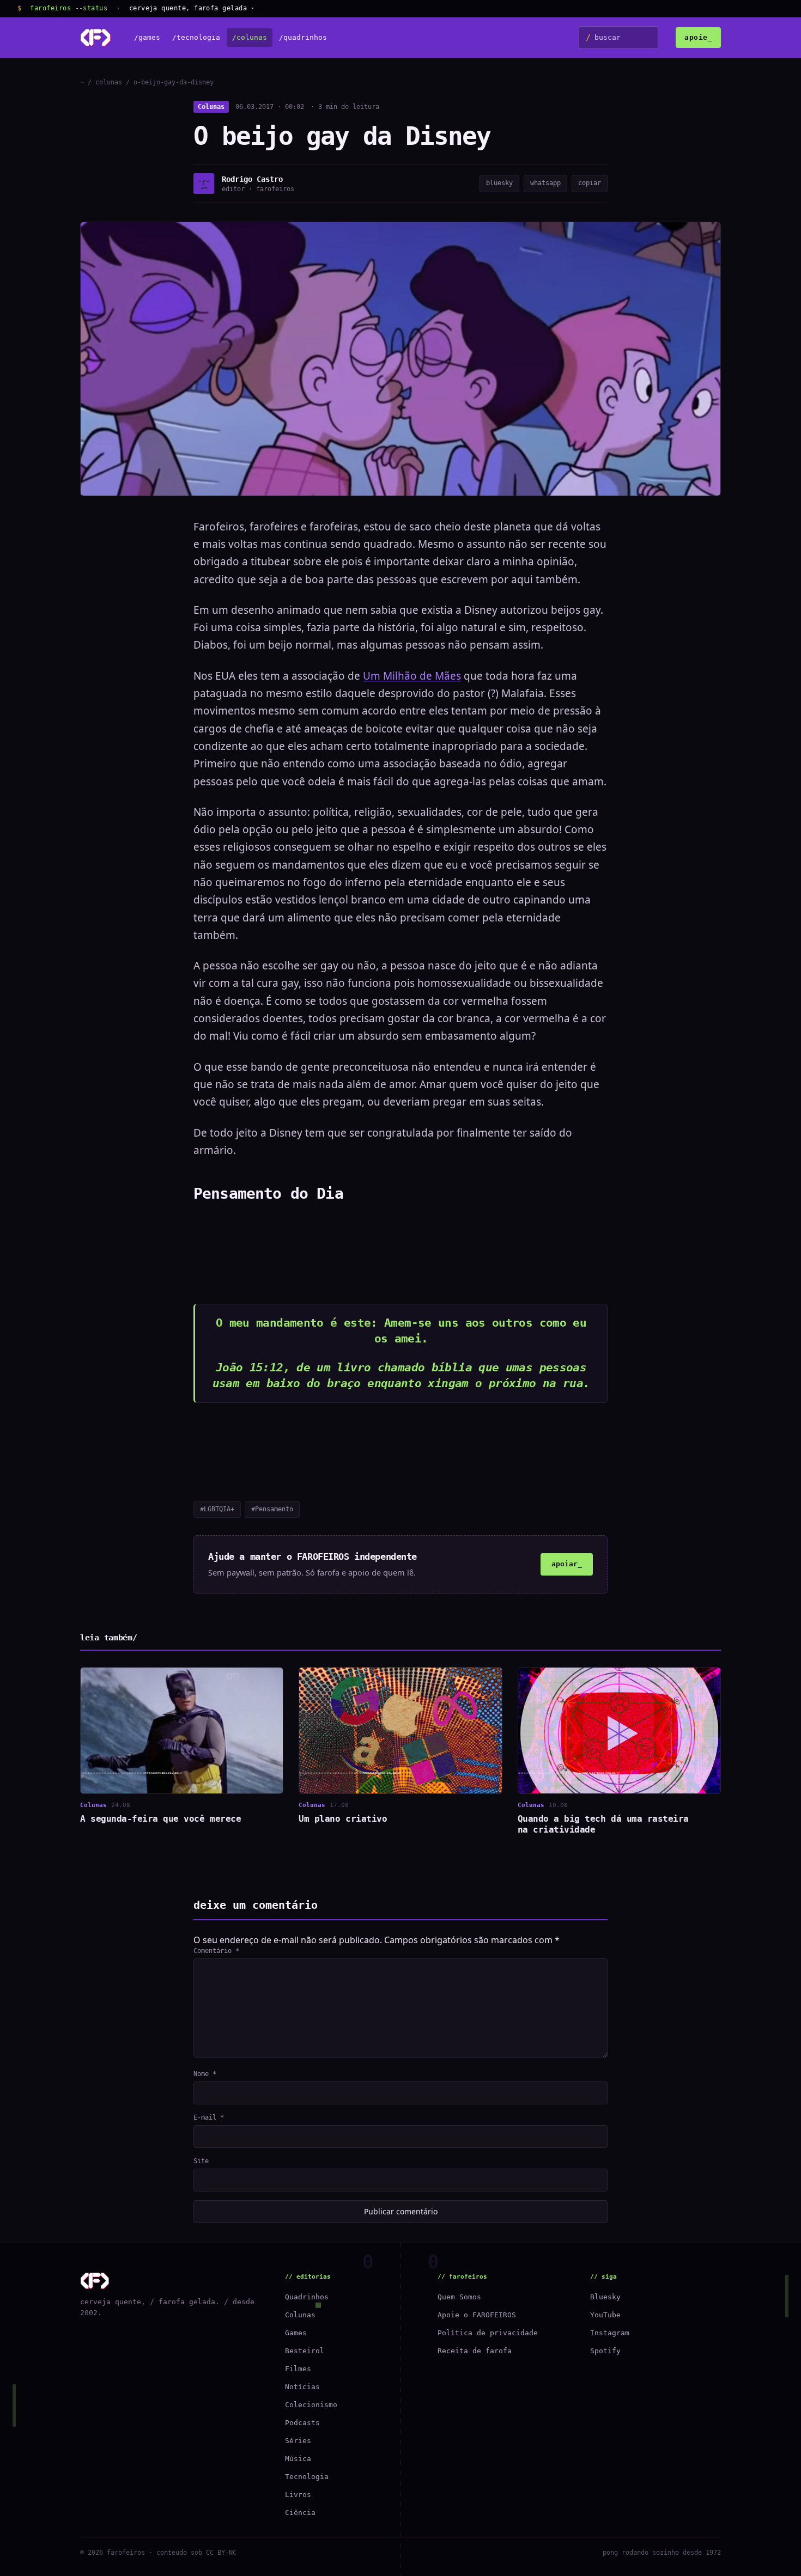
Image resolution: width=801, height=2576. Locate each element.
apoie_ (698, 37)
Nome (205, 2074)
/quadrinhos (303, 38)
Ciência (300, 2513)
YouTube (605, 2315)
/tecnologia (196, 38)
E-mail (209, 2117)
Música (298, 2459)
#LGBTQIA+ (217, 1509)
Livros (298, 2495)
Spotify (605, 2351)
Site (201, 2161)
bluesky (499, 183)
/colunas (250, 38)
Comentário (216, 1951)
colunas (109, 82)
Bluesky (605, 2297)
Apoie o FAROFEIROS (477, 2315)
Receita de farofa (475, 2351)
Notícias (302, 2387)
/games (147, 38)
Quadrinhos (307, 2297)
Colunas (211, 107)
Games (296, 2333)
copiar (590, 183)
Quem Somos (459, 2297)
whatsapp (545, 183)
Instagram (610, 2333)
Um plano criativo (343, 1819)
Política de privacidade (488, 2333)
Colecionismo (311, 2405)
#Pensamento (272, 1509)
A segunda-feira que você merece (160, 1819)
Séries (298, 2441)
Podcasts (302, 2423)
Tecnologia (307, 2477)
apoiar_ (567, 1564)
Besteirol (305, 2351)
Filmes (298, 2369)
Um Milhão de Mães (412, 676)
